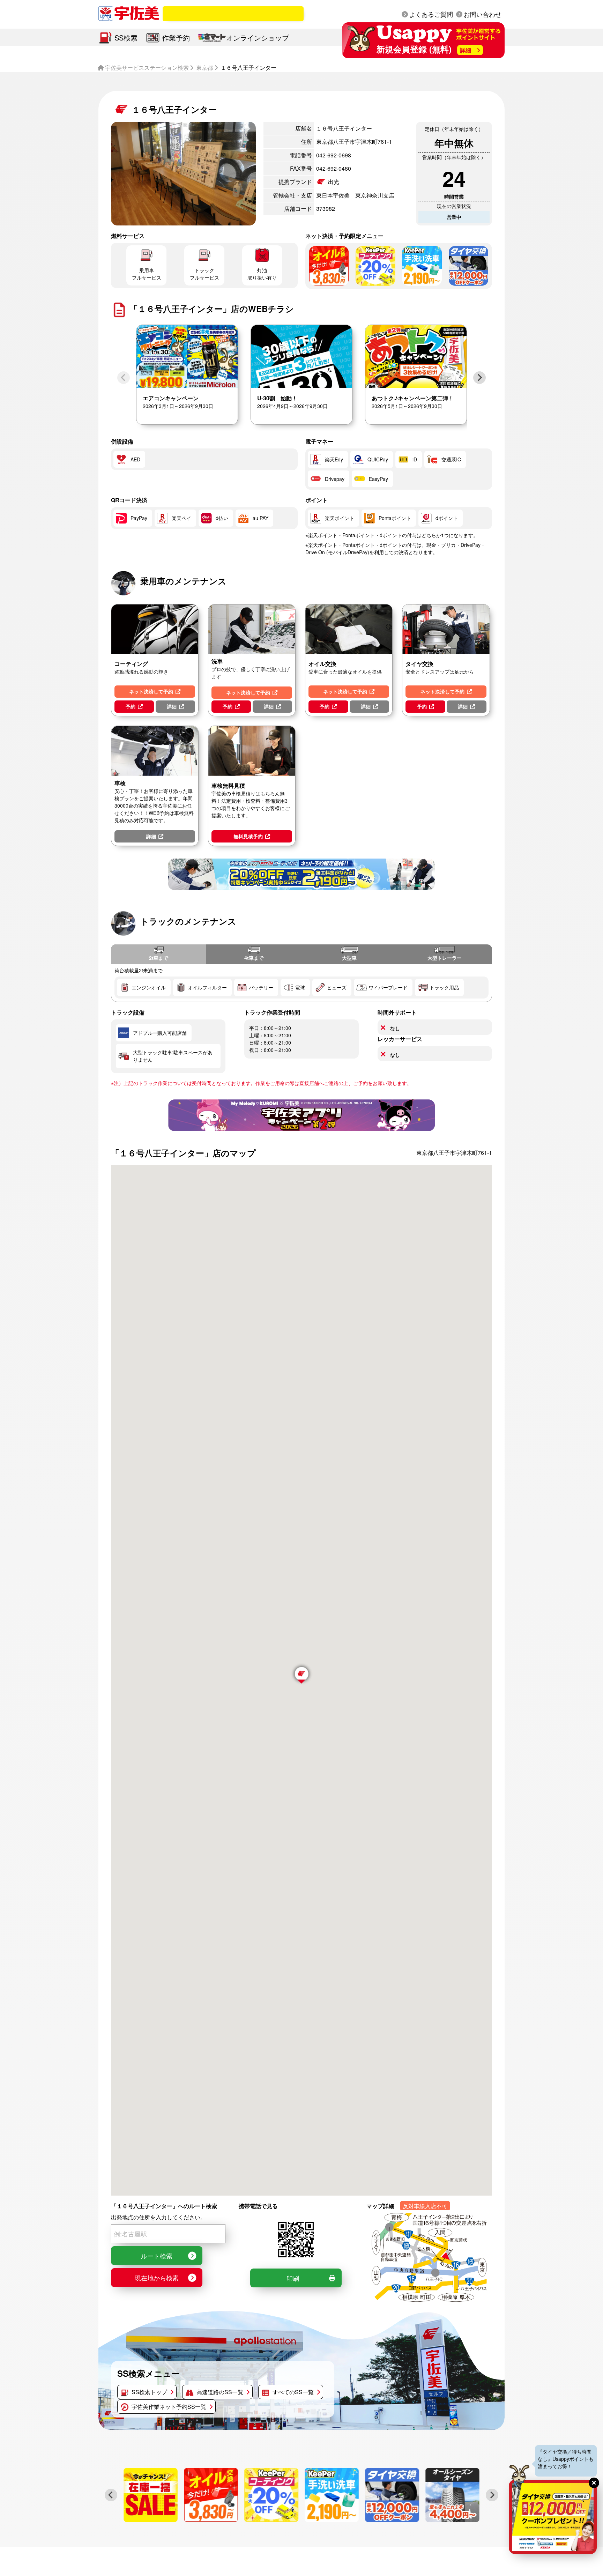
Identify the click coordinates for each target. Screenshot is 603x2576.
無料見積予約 (248, 836)
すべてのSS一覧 (293, 2392)
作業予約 (176, 38)
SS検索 (126, 38)
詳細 (172, 706)
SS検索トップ (149, 2392)
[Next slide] (479, 378)
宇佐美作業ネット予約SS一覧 (169, 2407)
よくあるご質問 (431, 14)
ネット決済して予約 (151, 691)
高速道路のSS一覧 (220, 2392)
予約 (131, 706)
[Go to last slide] (111, 2495)
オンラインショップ (258, 38)
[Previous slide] (124, 378)
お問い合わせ (483, 14)
